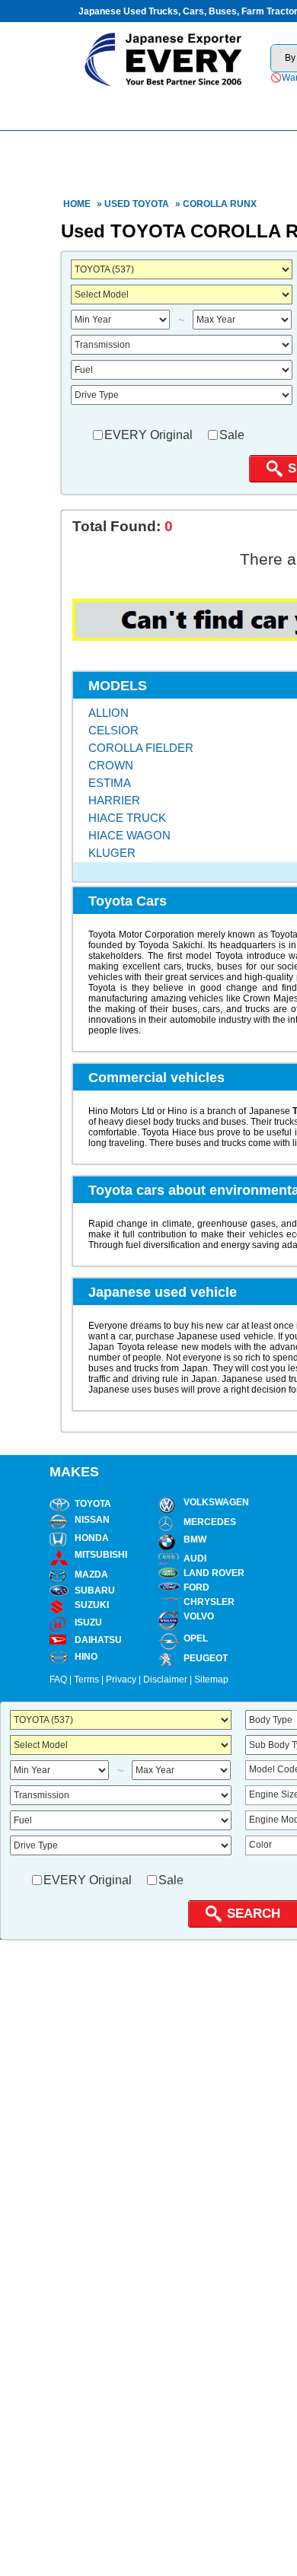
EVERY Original (148, 435)
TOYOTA (151, 204)
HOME (120, 108)
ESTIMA (110, 783)
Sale (232, 435)
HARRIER (114, 800)
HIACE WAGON (129, 835)
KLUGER (112, 853)
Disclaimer (165, 1680)
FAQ (58, 1680)
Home (77, 204)
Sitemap (211, 1680)
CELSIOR (113, 730)
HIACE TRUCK (127, 818)
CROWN (111, 765)
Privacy (121, 1680)
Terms (86, 1680)
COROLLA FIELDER (141, 748)
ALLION (109, 713)
